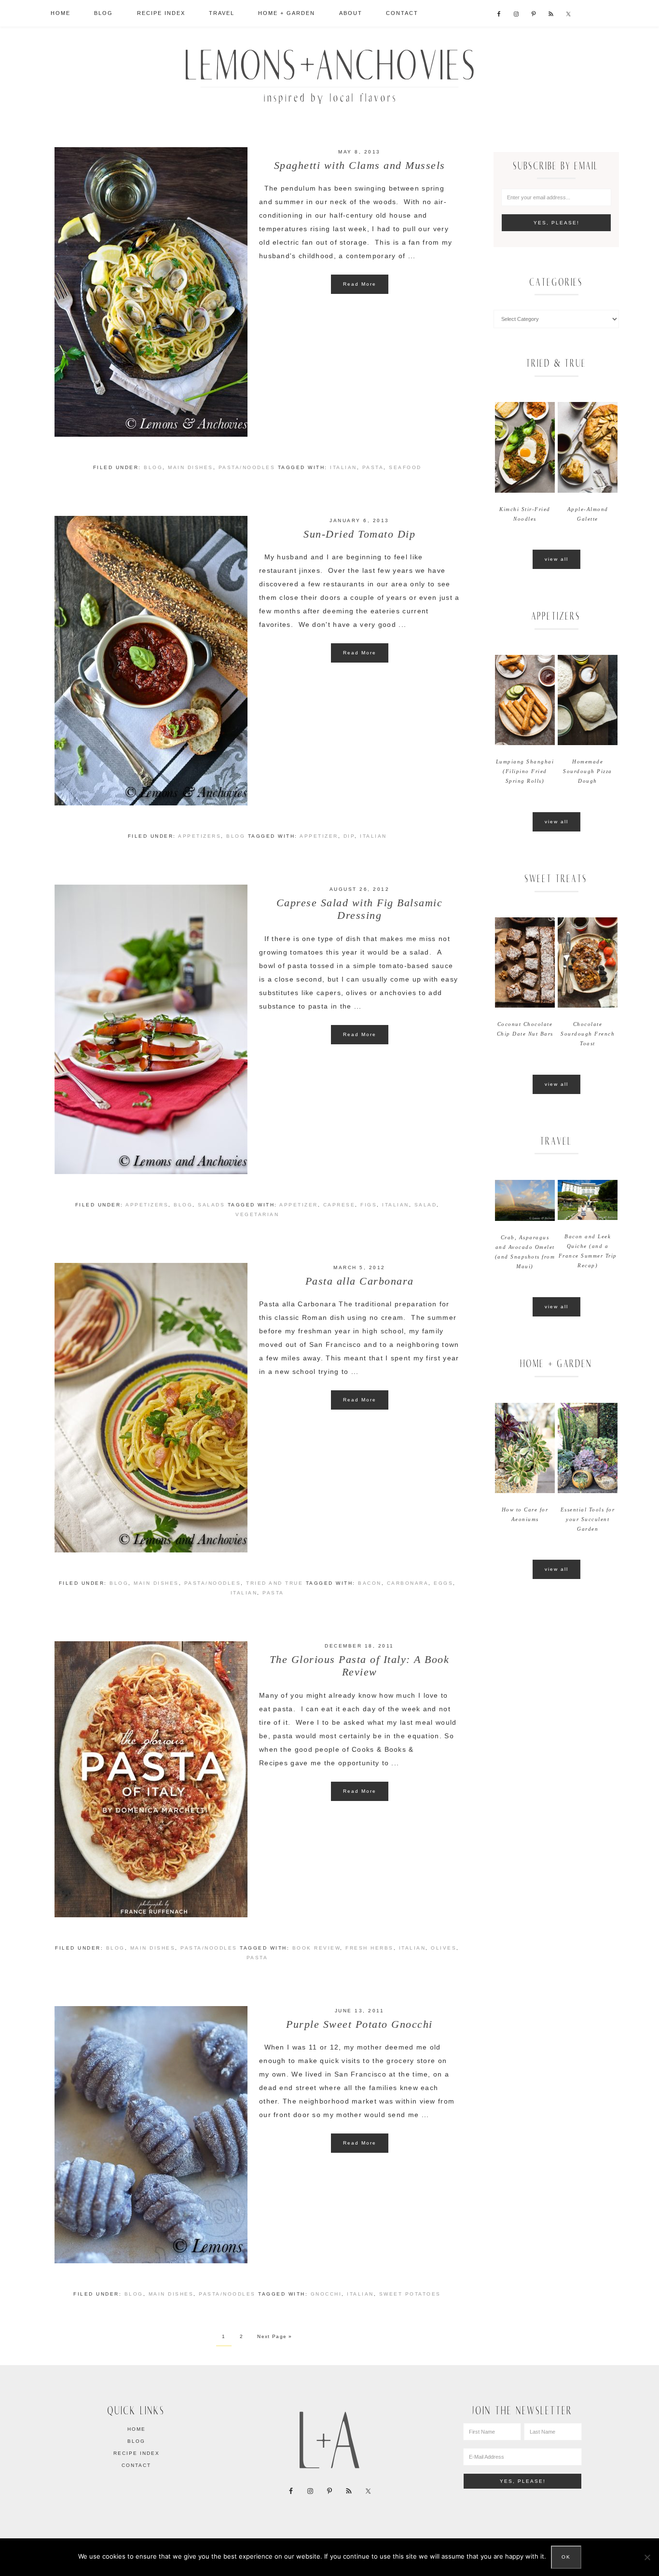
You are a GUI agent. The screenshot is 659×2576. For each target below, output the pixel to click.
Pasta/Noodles (247, 467)
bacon (370, 1583)
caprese (339, 1205)
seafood (405, 467)
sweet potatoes (410, 2294)
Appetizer (319, 836)
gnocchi (326, 2294)
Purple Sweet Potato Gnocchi (359, 2024)
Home (137, 2429)
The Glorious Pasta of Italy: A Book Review (360, 1666)
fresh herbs (370, 1948)
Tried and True (275, 1583)
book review (316, 1948)
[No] (647, 2557)
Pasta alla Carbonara (360, 1281)
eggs (443, 1583)
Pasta (373, 467)
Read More (360, 284)
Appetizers (199, 836)
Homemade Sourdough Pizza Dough (588, 771)
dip (349, 836)
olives (444, 1948)
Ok (566, 2557)
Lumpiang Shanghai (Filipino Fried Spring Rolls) (525, 771)
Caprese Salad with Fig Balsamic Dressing (360, 909)
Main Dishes (191, 467)
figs (369, 1205)
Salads (211, 1205)
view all (556, 559)
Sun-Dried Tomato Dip (359, 534)
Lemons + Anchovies (329, 74)
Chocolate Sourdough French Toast (588, 1034)
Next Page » (275, 2336)
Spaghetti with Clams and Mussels (360, 165)
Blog (153, 467)
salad (426, 1205)
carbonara (408, 1583)
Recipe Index (137, 2453)
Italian (343, 467)
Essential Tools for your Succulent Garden (588, 1519)
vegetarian (257, 1214)
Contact (136, 2465)
